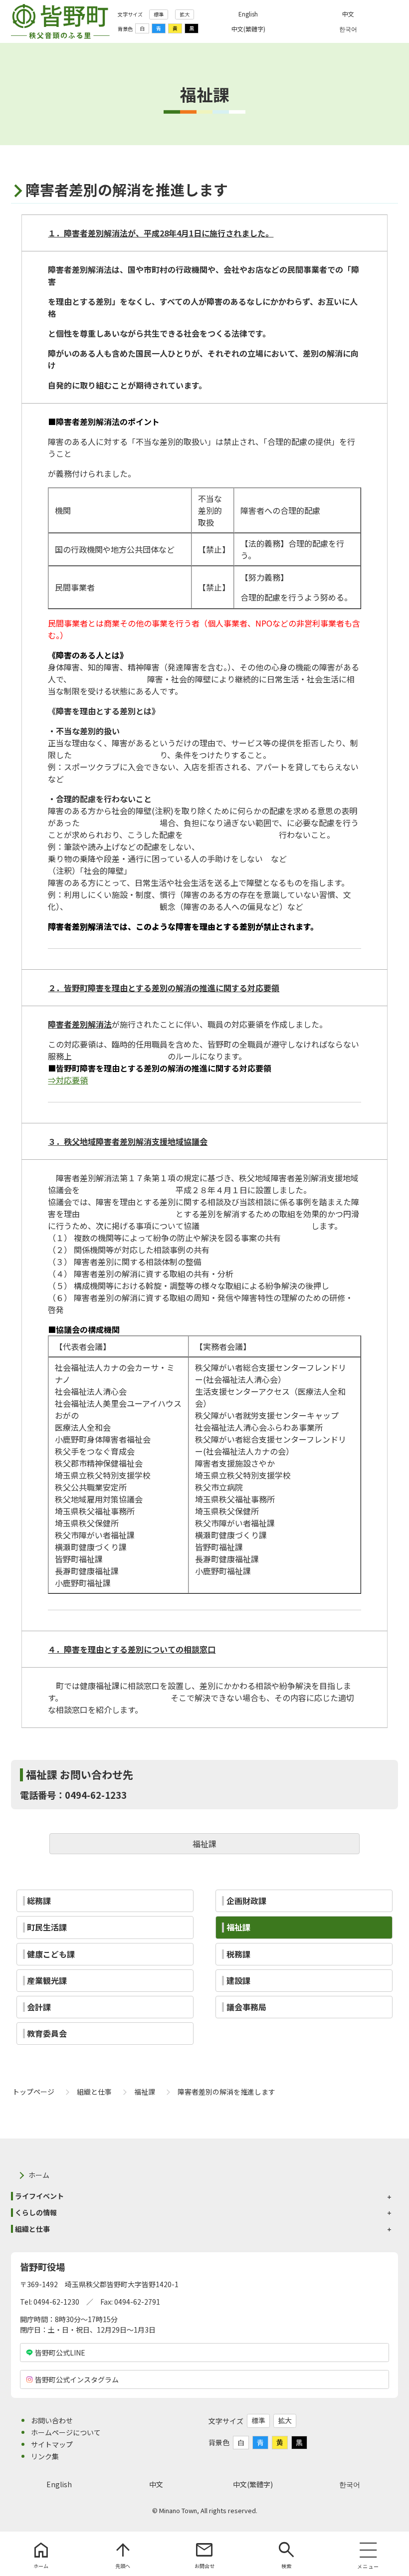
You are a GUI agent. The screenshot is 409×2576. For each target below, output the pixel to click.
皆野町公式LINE (60, 2353)
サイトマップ (52, 2444)
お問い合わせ (52, 2420)
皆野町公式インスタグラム (77, 2379)
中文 (156, 2484)
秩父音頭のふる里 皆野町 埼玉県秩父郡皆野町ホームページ (60, 21)
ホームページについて (66, 2432)
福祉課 (204, 1844)
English (59, 2484)
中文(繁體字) (253, 2484)
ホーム (39, 2175)
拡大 (185, 14)
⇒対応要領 (68, 1080)
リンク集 (45, 2456)
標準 (159, 14)
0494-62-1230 (56, 2302)
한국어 (350, 2484)
